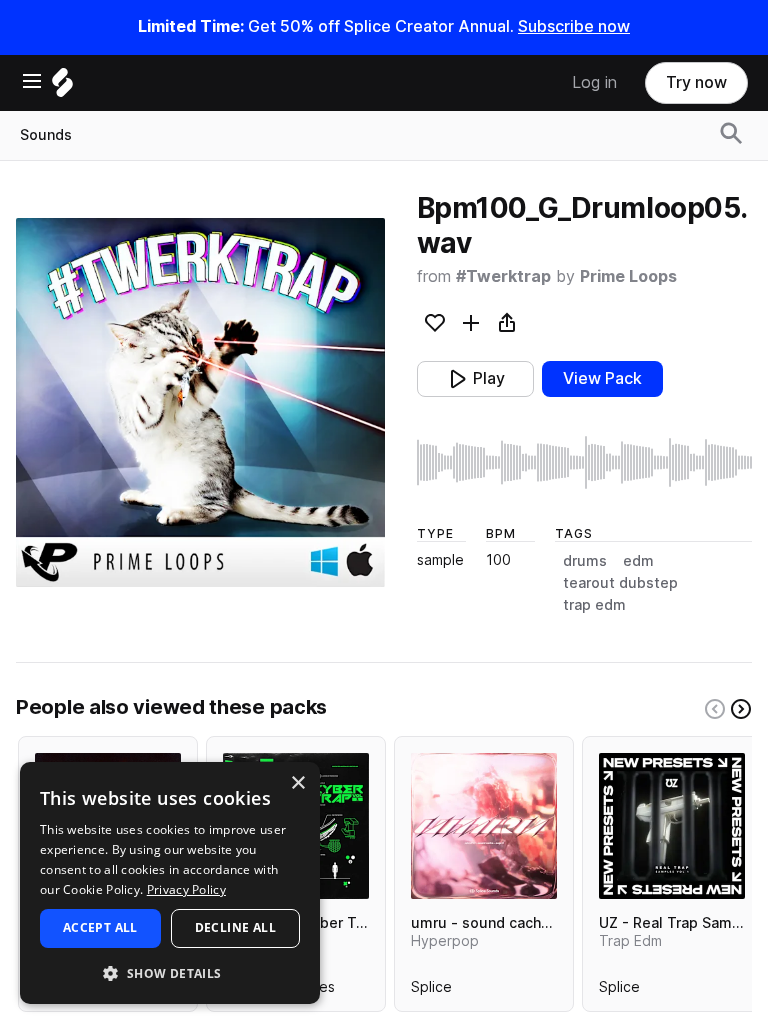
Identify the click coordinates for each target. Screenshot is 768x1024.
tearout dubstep (620, 583)
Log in (594, 82)
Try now (696, 82)
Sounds (46, 135)
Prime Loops (628, 276)
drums (585, 561)
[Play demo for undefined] (200, 402)
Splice (431, 991)
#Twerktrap (503, 276)
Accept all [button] (100, 927)
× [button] (297, 783)
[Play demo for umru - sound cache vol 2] (484, 826)
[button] (170, 972)
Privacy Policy (186, 889)
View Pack (602, 378)
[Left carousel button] (715, 709)
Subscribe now (574, 26)
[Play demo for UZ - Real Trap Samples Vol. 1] (672, 826)
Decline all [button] (235, 927)
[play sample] (584, 462)
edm (638, 561)
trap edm (594, 605)
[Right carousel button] (741, 709)
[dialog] (170, 883)
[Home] (62, 87)
